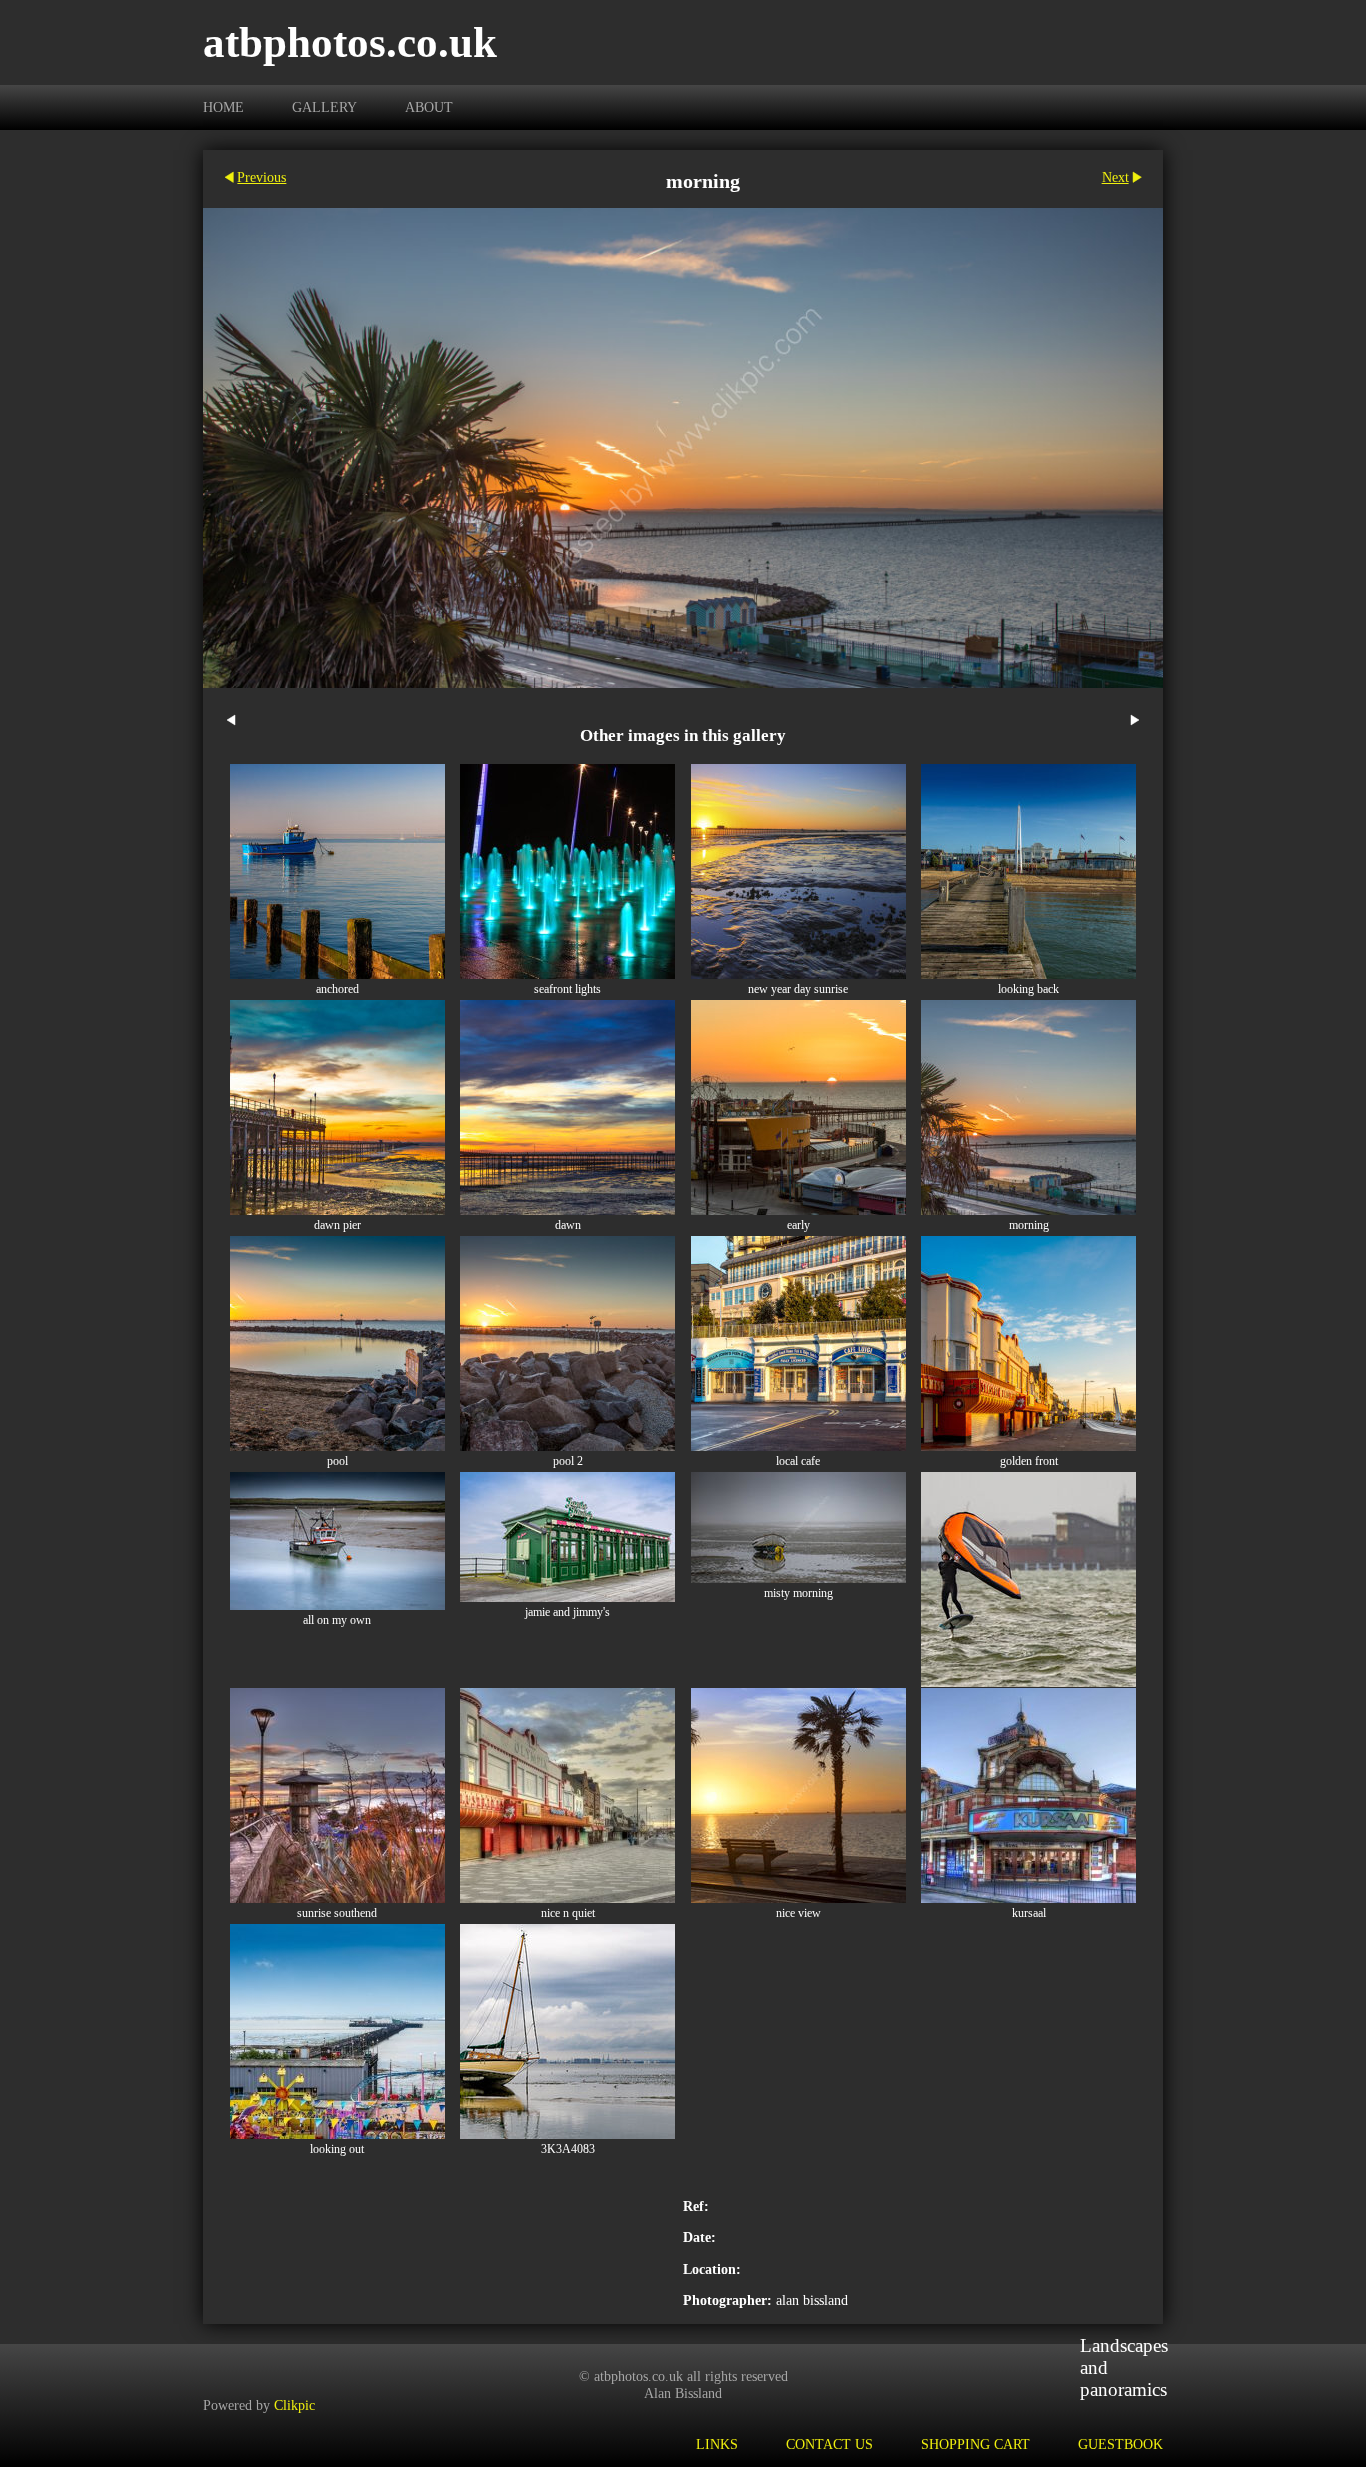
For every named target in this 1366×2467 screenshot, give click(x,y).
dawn (568, 1225)
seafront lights (567, 989)
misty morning (798, 1593)
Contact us (829, 2444)
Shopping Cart (975, 2444)
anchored (337, 989)
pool (337, 1461)
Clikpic (294, 2405)
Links (717, 2444)
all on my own (337, 1620)
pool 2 (568, 1461)
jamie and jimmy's (567, 1612)
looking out (337, 2149)
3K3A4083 (568, 2149)
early (798, 1225)
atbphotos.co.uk (350, 42)
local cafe (798, 1461)
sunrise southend (337, 1913)
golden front (1029, 1461)
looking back (1028, 989)
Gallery (324, 107)
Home (223, 107)
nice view (798, 1913)
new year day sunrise (798, 989)
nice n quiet (568, 1913)
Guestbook (1120, 2444)
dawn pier (337, 1225)
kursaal (1029, 1913)
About (429, 107)
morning (1029, 1225)
